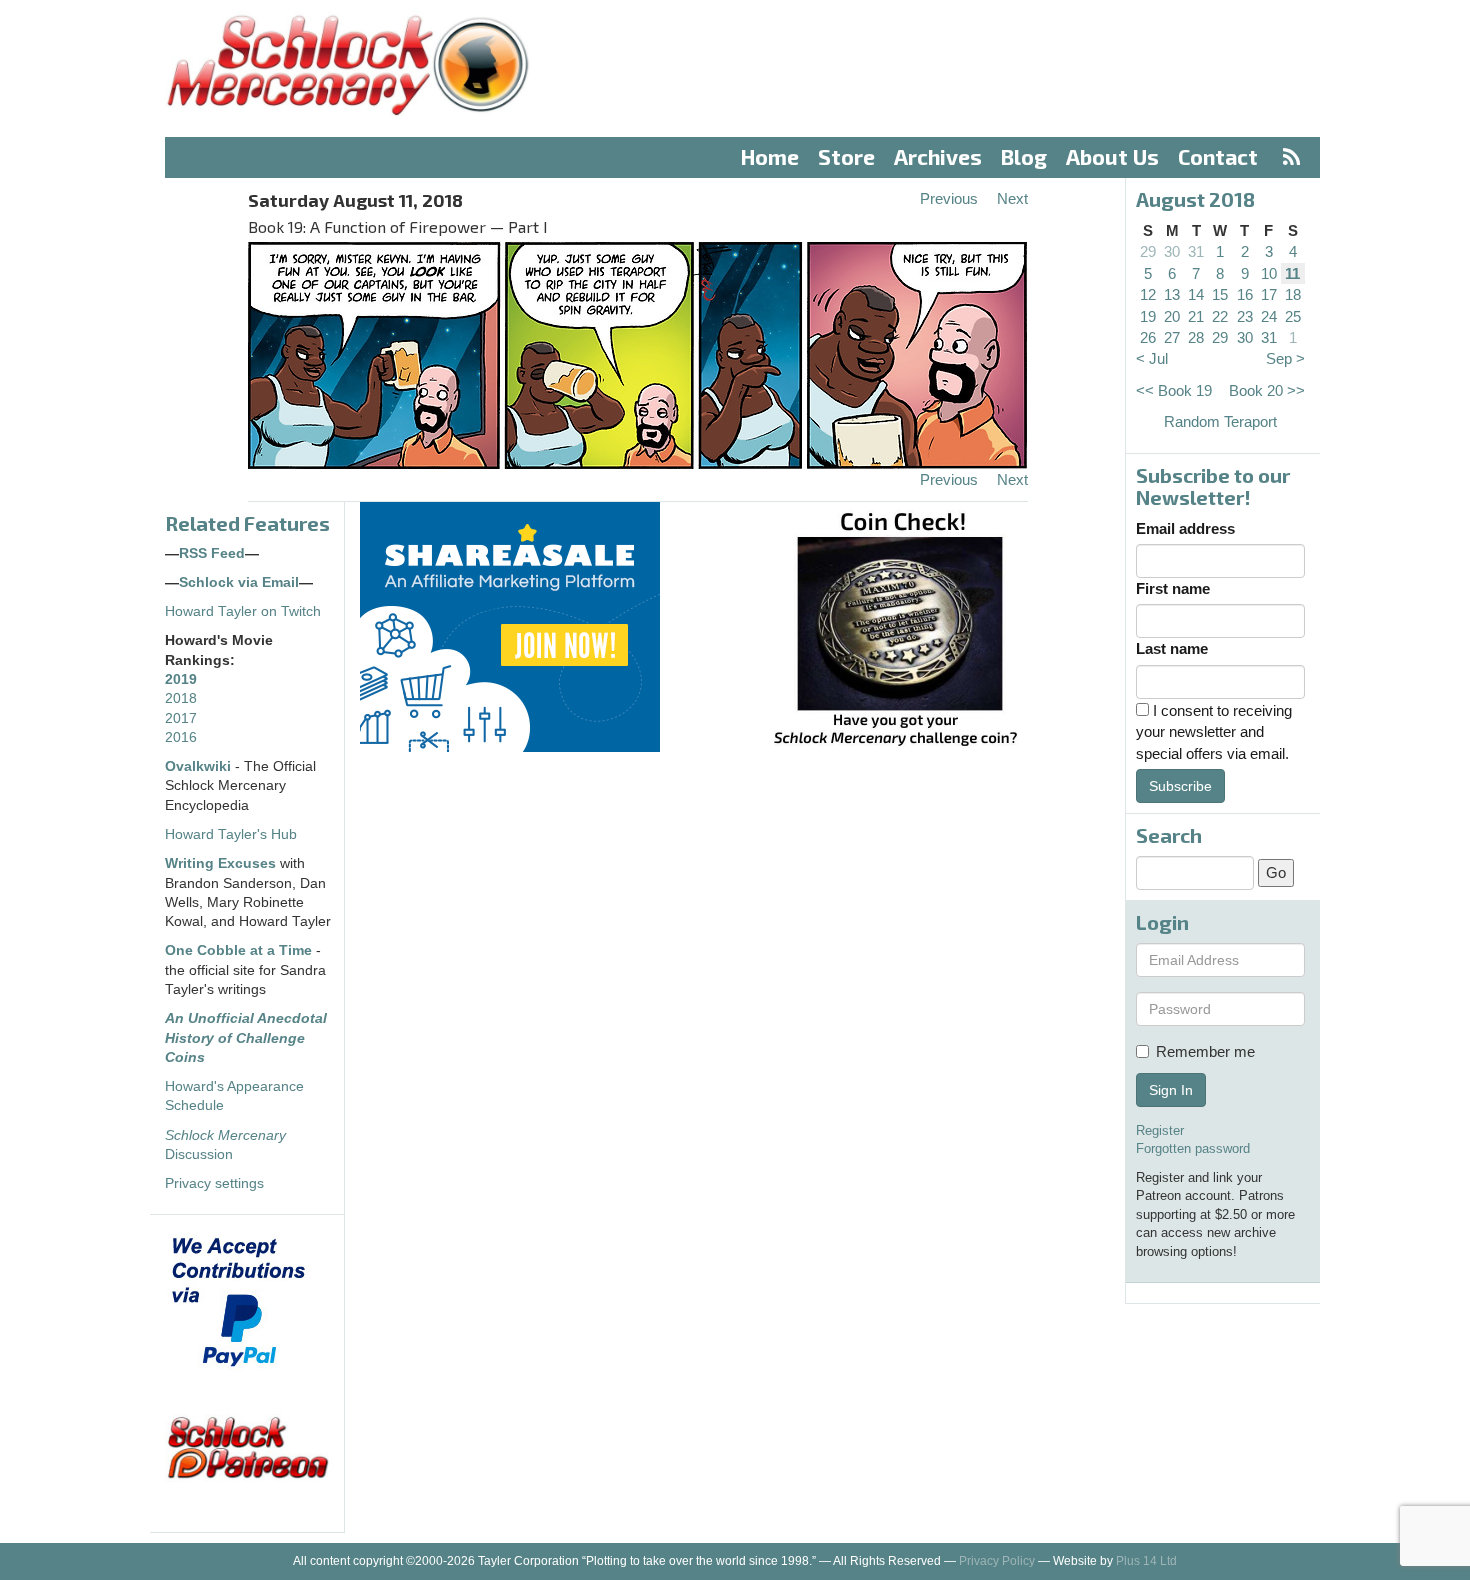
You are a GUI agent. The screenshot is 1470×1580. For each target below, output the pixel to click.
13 (1172, 294)
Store (846, 156)
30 (1172, 251)
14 (1196, 294)
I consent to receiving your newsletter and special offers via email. (1214, 732)
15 (1220, 294)
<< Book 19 (1174, 390)
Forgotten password (1193, 1148)
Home (770, 156)
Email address (1185, 528)
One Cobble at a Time (238, 950)
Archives (938, 156)
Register (1160, 1130)
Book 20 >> (1267, 390)
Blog (1024, 156)
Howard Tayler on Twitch (243, 611)
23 (1245, 316)
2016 (181, 737)
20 (1172, 316)
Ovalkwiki (200, 766)
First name (1173, 588)
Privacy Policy (997, 1561)
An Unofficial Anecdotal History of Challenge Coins (246, 1038)
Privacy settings (214, 1183)
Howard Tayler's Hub (231, 834)
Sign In (1171, 1090)
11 (1292, 273)
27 (1172, 337)
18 (1293, 294)
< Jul (1152, 358)
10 (1269, 273)
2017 (181, 718)
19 (1148, 316)
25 (1293, 316)
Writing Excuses (220, 863)
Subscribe (1180, 786)
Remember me (1205, 1051)
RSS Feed (212, 553)
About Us (1112, 156)
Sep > (1285, 358)
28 (1196, 337)
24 (1269, 316)
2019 (181, 679)
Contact (1218, 156)
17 (1269, 294)
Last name (1172, 648)
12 (1148, 294)
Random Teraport (1220, 421)
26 (1148, 337)
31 (1196, 251)
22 (1220, 316)
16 (1245, 294)
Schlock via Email (239, 582)
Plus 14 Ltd (1146, 1561)
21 (1196, 316)
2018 (181, 698)
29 (1148, 251)
